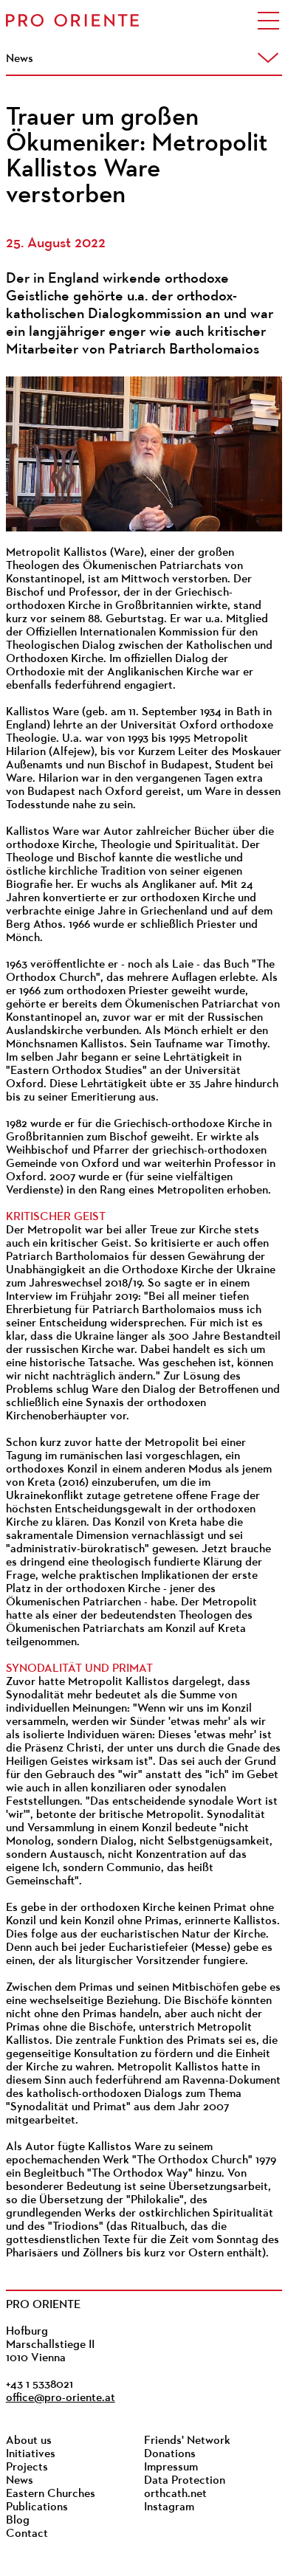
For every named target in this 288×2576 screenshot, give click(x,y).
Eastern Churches (51, 2494)
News (20, 2481)
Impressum (171, 2467)
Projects (27, 2467)
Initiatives (31, 2454)
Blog (18, 2521)
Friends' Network (187, 2441)
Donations (170, 2454)
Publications (37, 2507)
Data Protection (185, 2481)
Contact (27, 2534)
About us (29, 2441)
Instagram (169, 2507)
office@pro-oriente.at (61, 2398)
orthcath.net (175, 2494)
